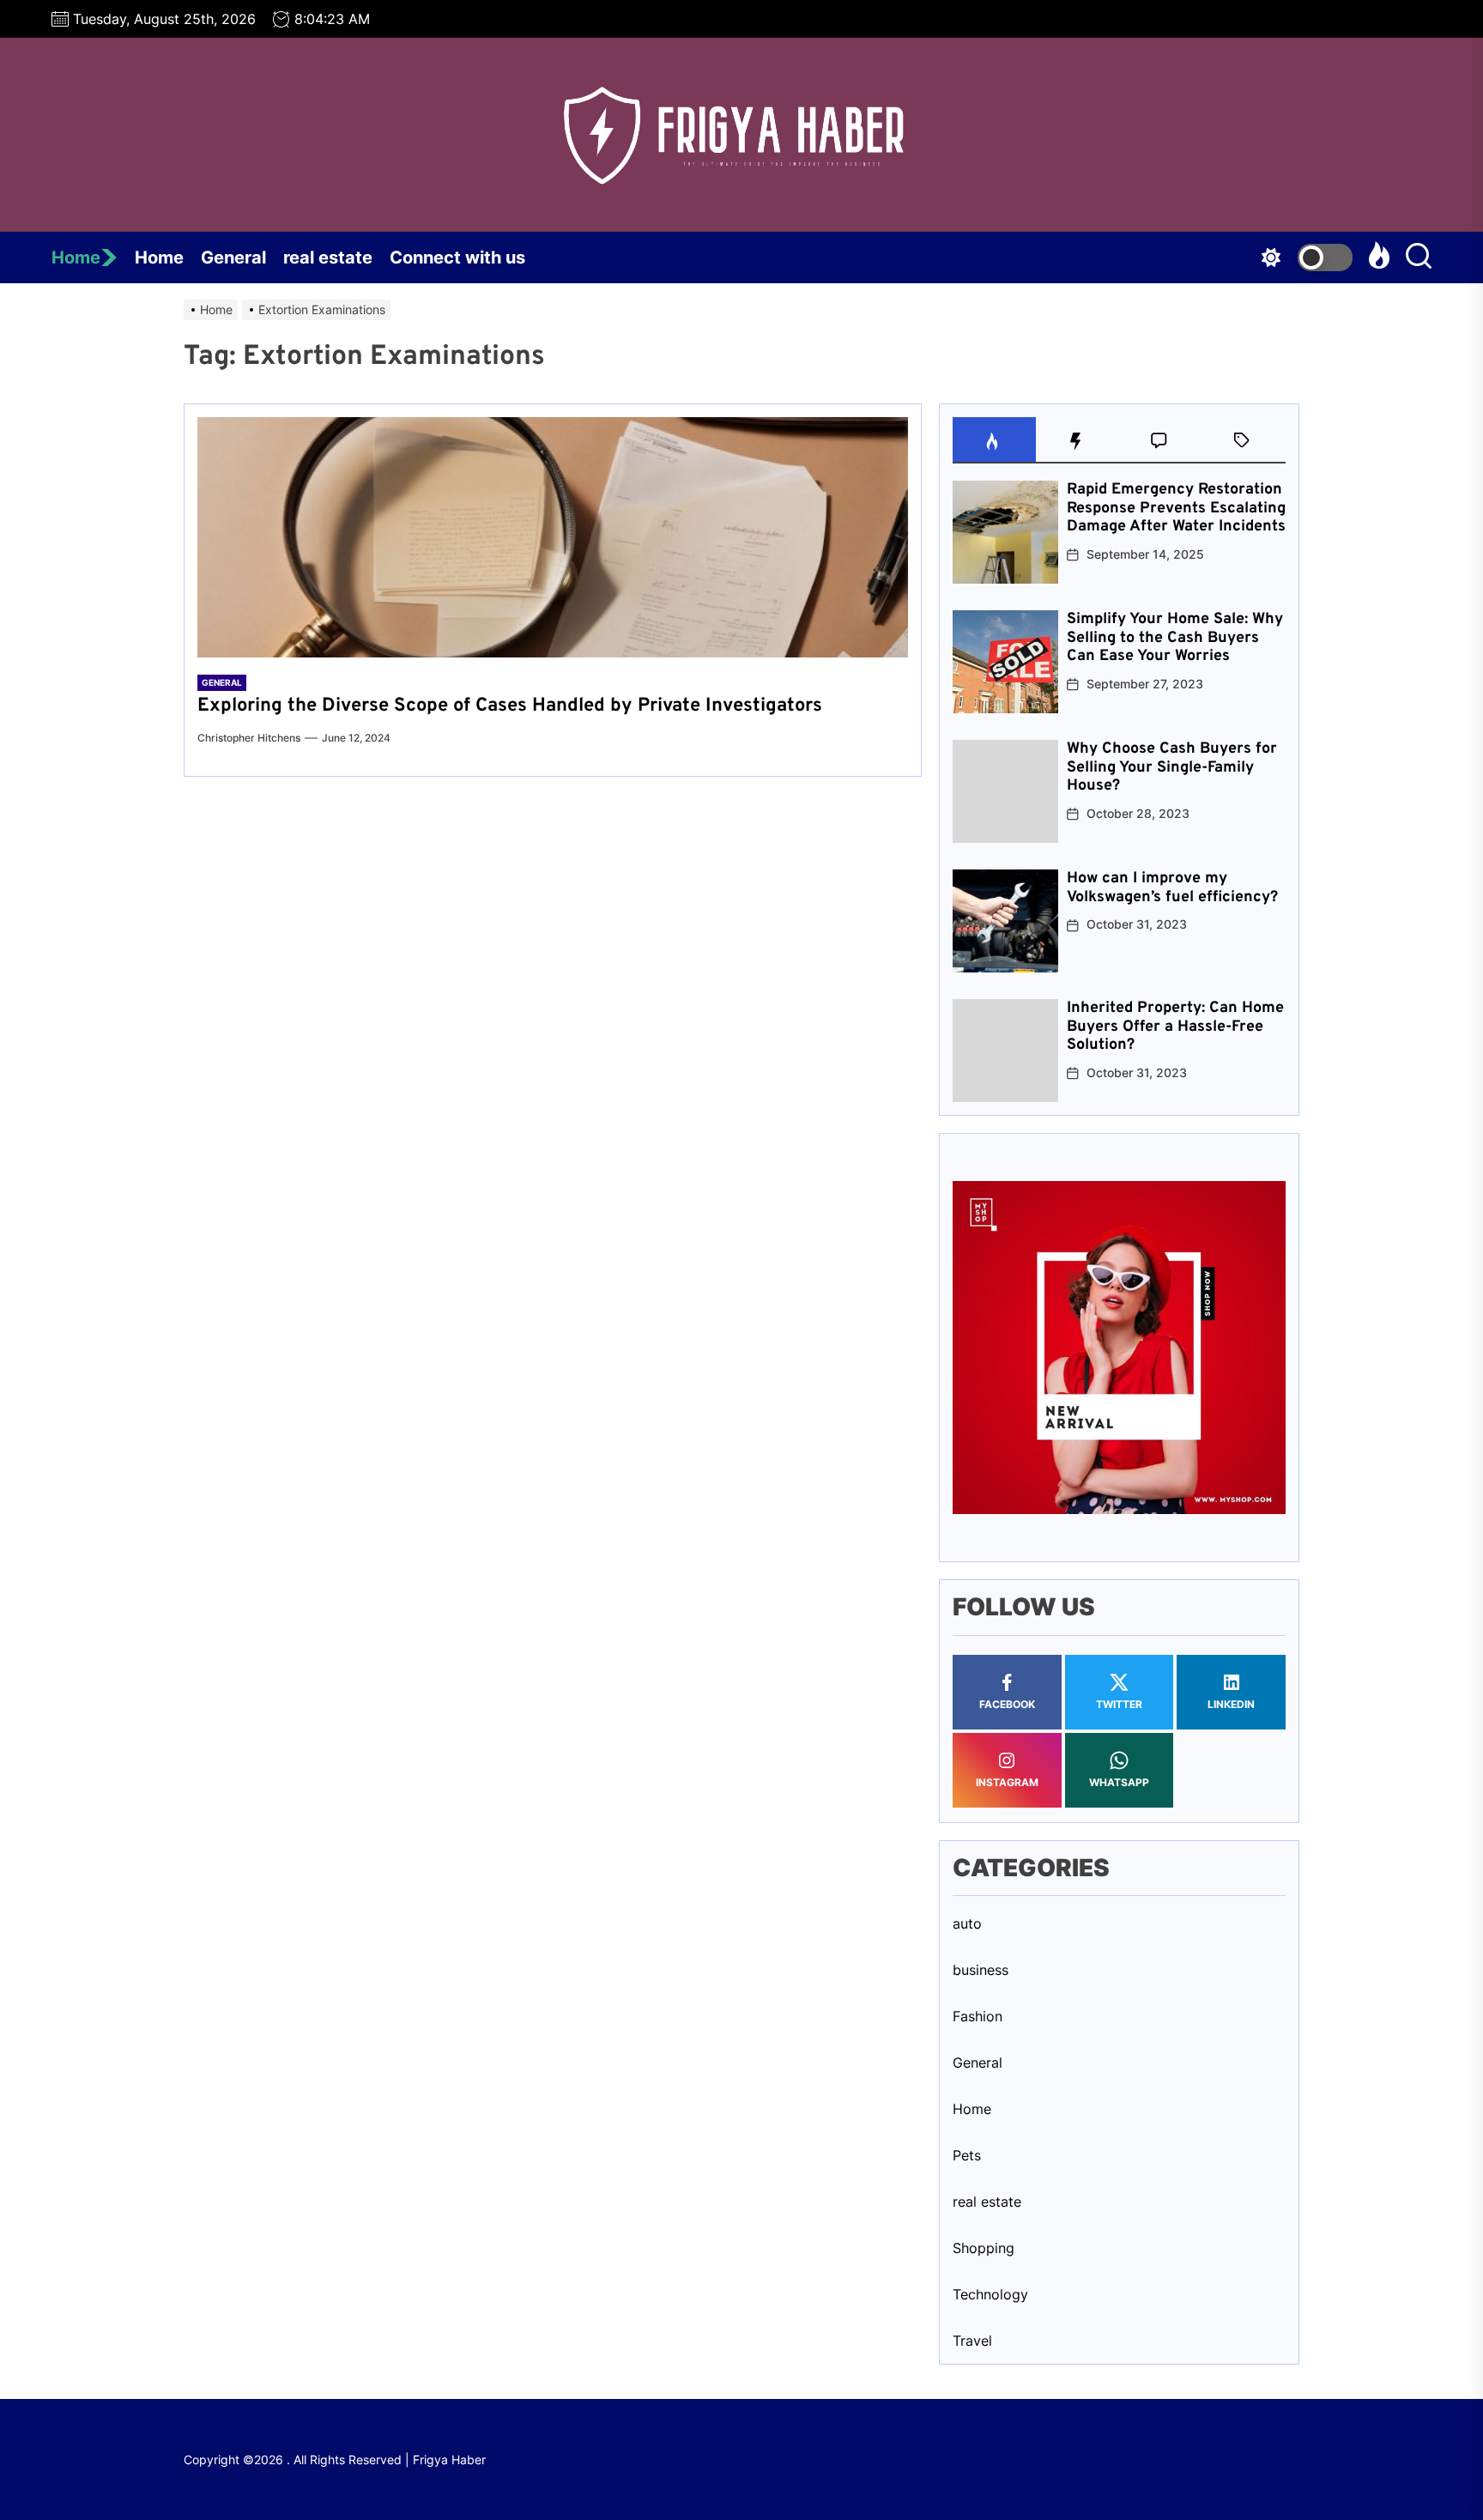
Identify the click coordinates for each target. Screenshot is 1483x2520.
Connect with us (457, 257)
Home (76, 257)
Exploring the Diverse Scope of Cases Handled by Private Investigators (510, 706)
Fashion (978, 2016)
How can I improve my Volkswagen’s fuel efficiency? (1172, 888)
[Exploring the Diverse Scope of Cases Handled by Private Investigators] (553, 537)
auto (967, 1923)
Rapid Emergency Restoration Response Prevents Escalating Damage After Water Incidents (1176, 508)
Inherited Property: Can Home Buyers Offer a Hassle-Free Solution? (1175, 1027)
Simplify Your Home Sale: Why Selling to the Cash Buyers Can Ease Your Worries (1175, 638)
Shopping (984, 2248)
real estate (328, 257)
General (233, 257)
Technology (990, 2294)
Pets (967, 2155)
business (981, 1970)
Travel (972, 2341)
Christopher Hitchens (249, 738)
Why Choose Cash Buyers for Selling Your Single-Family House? (1172, 767)
